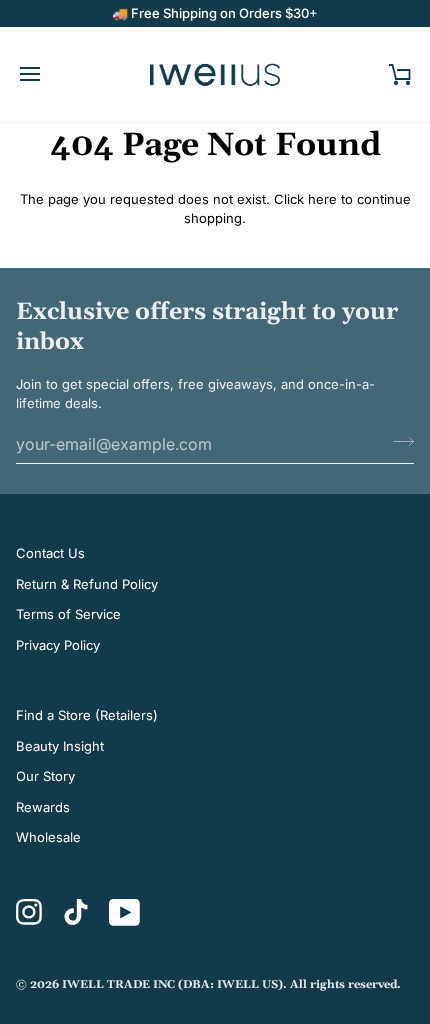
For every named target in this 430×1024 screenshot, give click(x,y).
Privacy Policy (58, 645)
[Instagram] (29, 912)
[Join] (397, 442)
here (322, 199)
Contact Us (50, 553)
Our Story (45, 776)
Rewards (43, 807)
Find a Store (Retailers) (87, 715)
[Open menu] (48, 74)
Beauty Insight (60, 746)
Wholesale (48, 837)
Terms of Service (68, 614)
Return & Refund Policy (87, 584)
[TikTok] (76, 912)
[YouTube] (125, 912)
